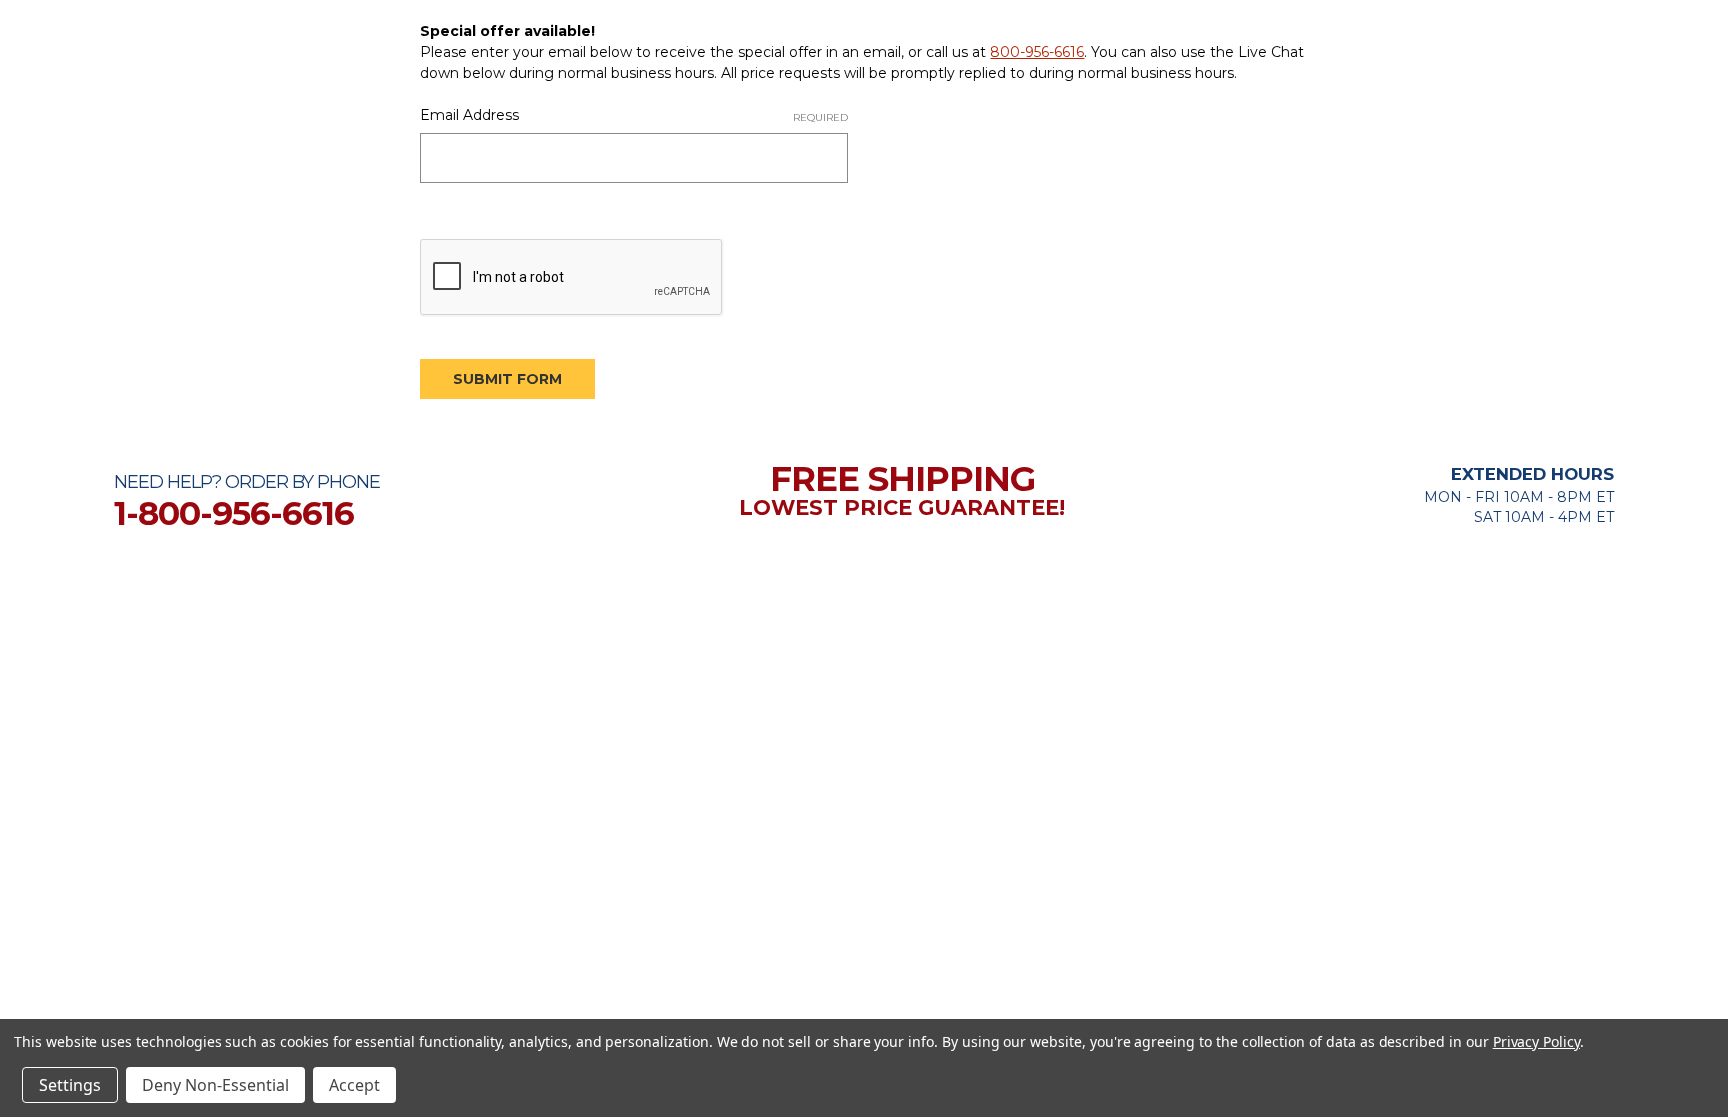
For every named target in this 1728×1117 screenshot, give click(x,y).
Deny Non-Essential (215, 1085)
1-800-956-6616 (234, 513)
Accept (354, 1085)
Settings (70, 1085)
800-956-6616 (1037, 52)
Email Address (634, 115)
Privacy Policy (1536, 1041)
